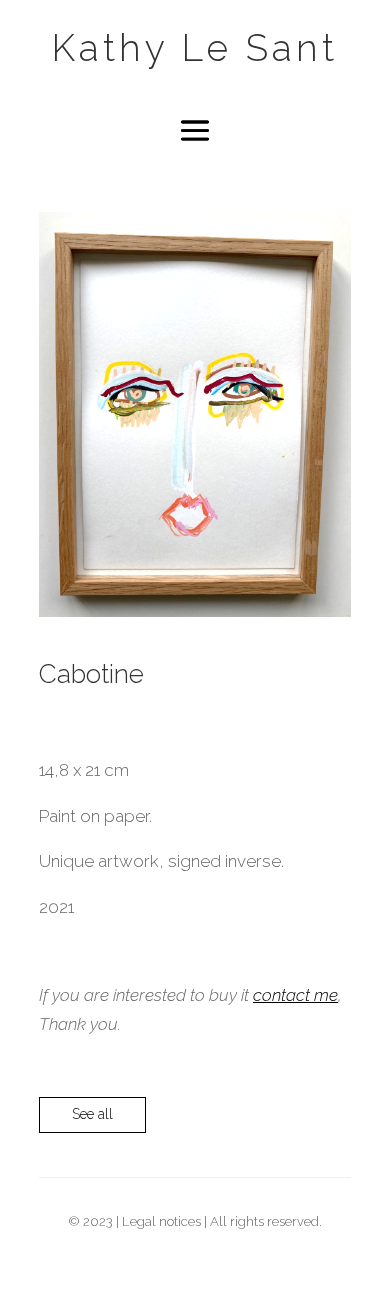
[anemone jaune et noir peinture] (195, 611)
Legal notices (161, 1221)
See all (92, 1114)
